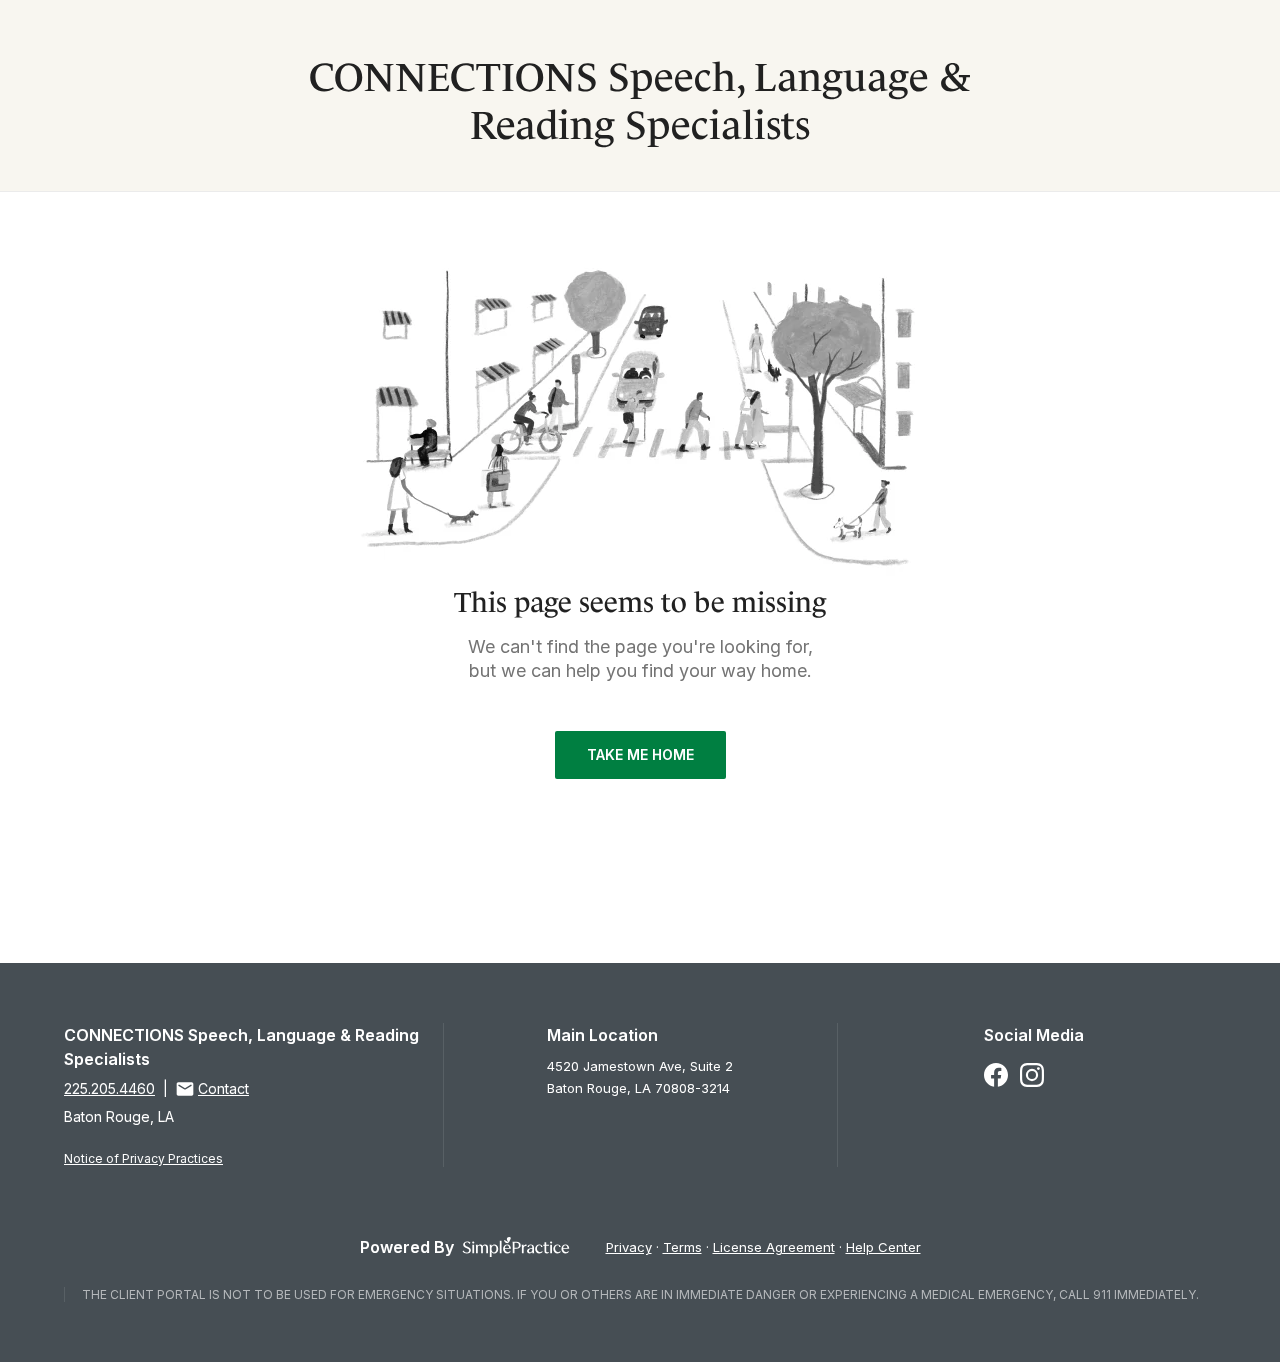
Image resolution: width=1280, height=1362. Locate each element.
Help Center (883, 1247)
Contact (223, 1088)
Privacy (629, 1247)
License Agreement (774, 1247)
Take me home (640, 754)
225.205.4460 (109, 1088)
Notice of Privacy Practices (143, 1158)
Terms (682, 1247)
